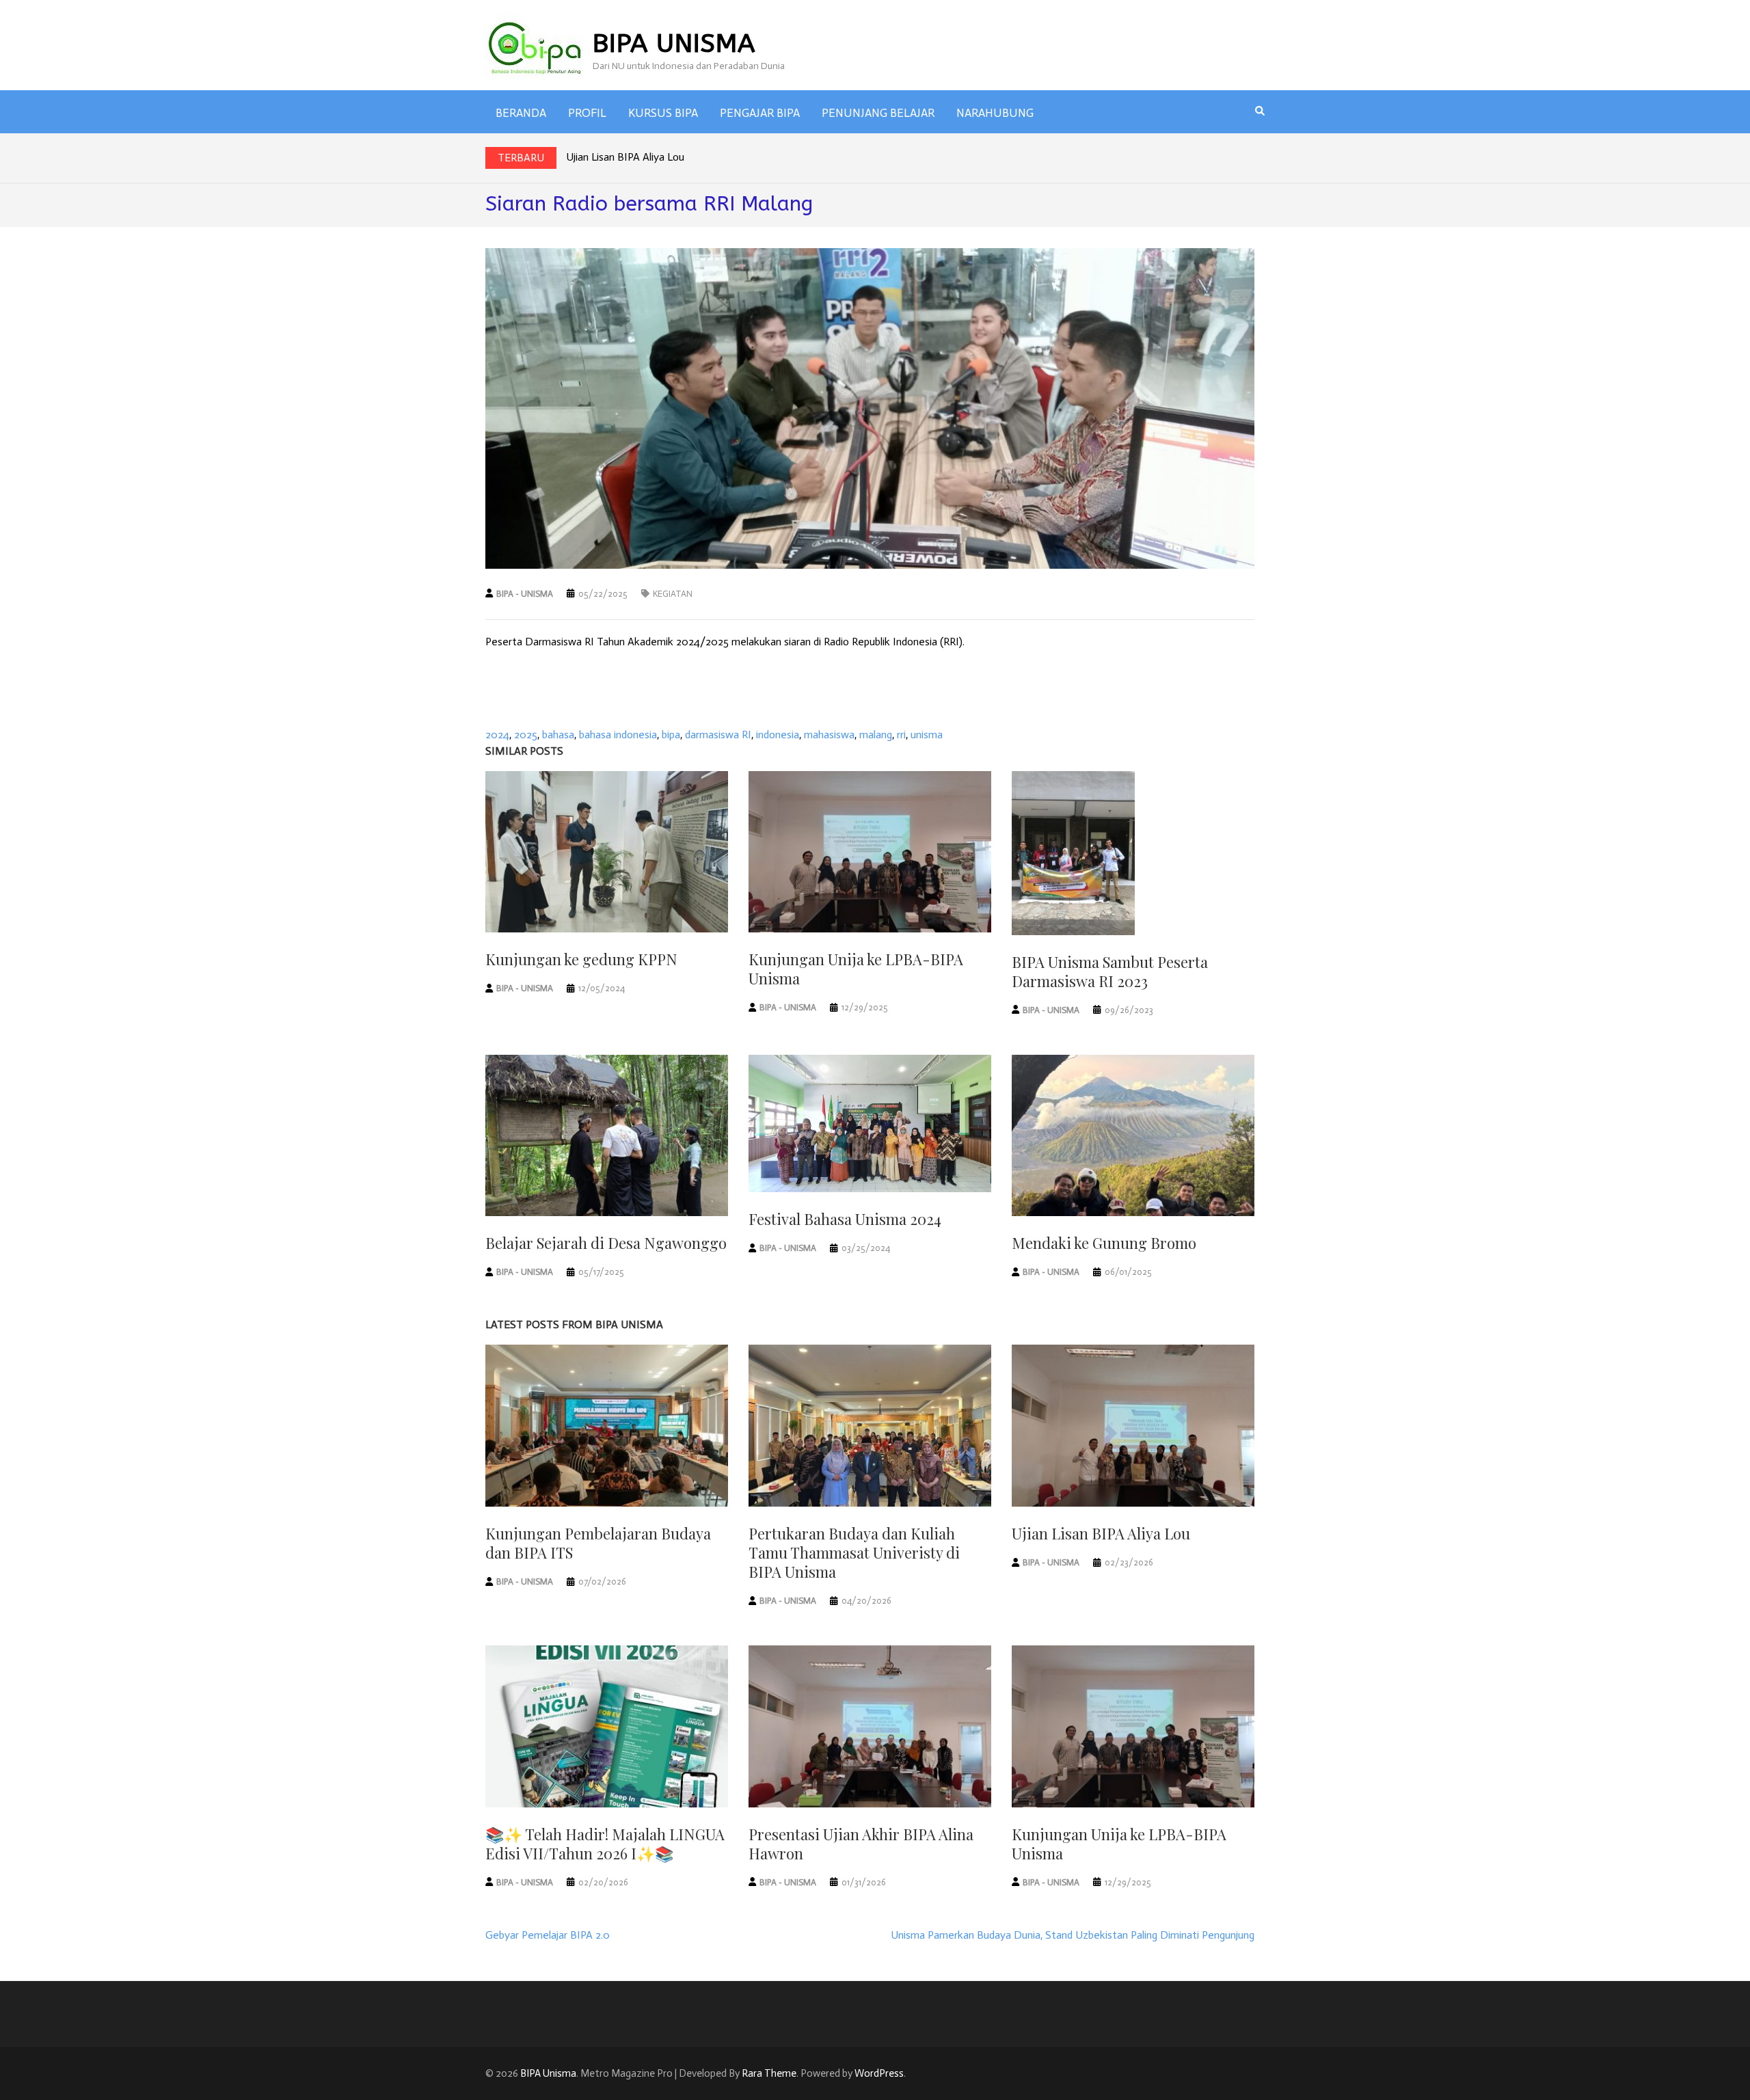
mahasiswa (829, 735)
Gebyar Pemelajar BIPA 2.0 (548, 1935)
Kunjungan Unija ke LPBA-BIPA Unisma (856, 969)
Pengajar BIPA (760, 113)
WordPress (879, 2073)
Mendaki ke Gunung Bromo (1104, 1243)
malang (876, 735)
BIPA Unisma (674, 43)
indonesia (778, 735)
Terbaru (521, 158)
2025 (526, 735)
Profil (587, 113)
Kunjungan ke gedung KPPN (581, 959)
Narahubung (995, 113)
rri (901, 735)
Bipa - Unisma (525, 594)
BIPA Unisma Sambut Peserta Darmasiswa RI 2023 (1110, 971)
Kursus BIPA (663, 113)
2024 (497, 735)
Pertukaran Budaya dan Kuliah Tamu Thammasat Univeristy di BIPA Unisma (854, 1552)
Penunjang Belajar (878, 113)
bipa (671, 735)
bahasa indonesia (618, 735)
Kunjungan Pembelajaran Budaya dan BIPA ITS (598, 1543)
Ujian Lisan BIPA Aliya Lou (625, 157)
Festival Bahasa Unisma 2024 (845, 1219)
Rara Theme (769, 2073)
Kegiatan (673, 594)
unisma (927, 735)
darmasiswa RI (718, 735)
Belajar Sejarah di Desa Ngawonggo (606, 1243)
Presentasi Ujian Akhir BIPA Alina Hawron (861, 1844)
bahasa (558, 735)
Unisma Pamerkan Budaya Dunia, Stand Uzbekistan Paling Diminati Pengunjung (1073, 1935)
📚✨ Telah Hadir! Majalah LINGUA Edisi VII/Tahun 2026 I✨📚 (605, 1844)
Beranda (521, 113)
